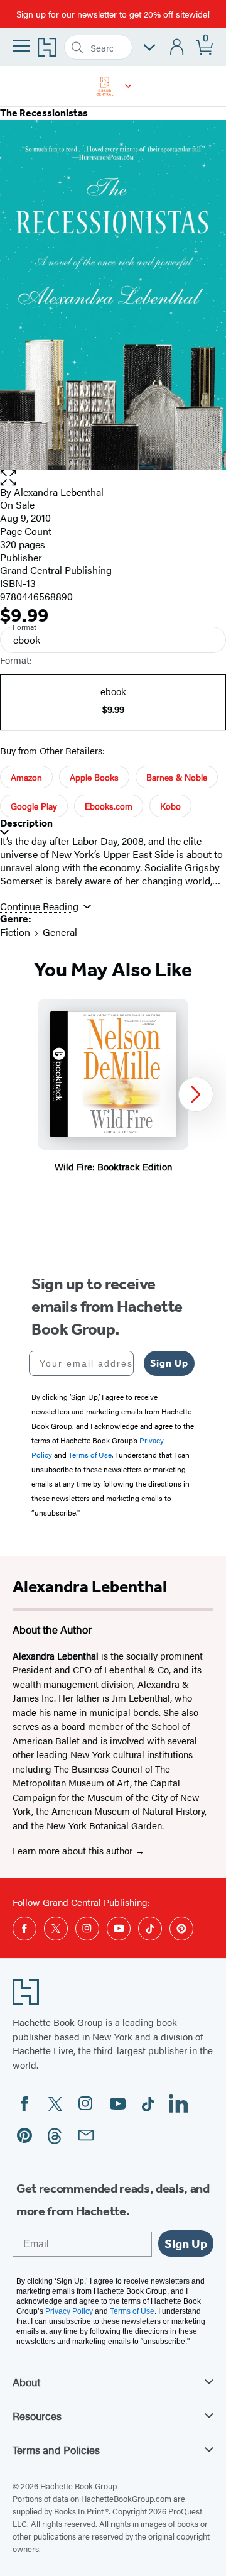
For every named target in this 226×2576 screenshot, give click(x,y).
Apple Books (94, 777)
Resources (37, 2416)
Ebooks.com (109, 806)
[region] (113, 1095)
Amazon (26, 777)
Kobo (170, 806)
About (26, 2382)
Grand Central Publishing (56, 570)
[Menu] (21, 46)
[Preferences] (149, 47)
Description (26, 823)
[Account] (177, 47)
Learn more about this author (74, 1850)
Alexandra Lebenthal (59, 492)
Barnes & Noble (177, 777)
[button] (128, 86)
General (60, 932)
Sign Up (169, 1363)
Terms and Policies (56, 2450)
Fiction (15, 932)
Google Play (34, 806)
